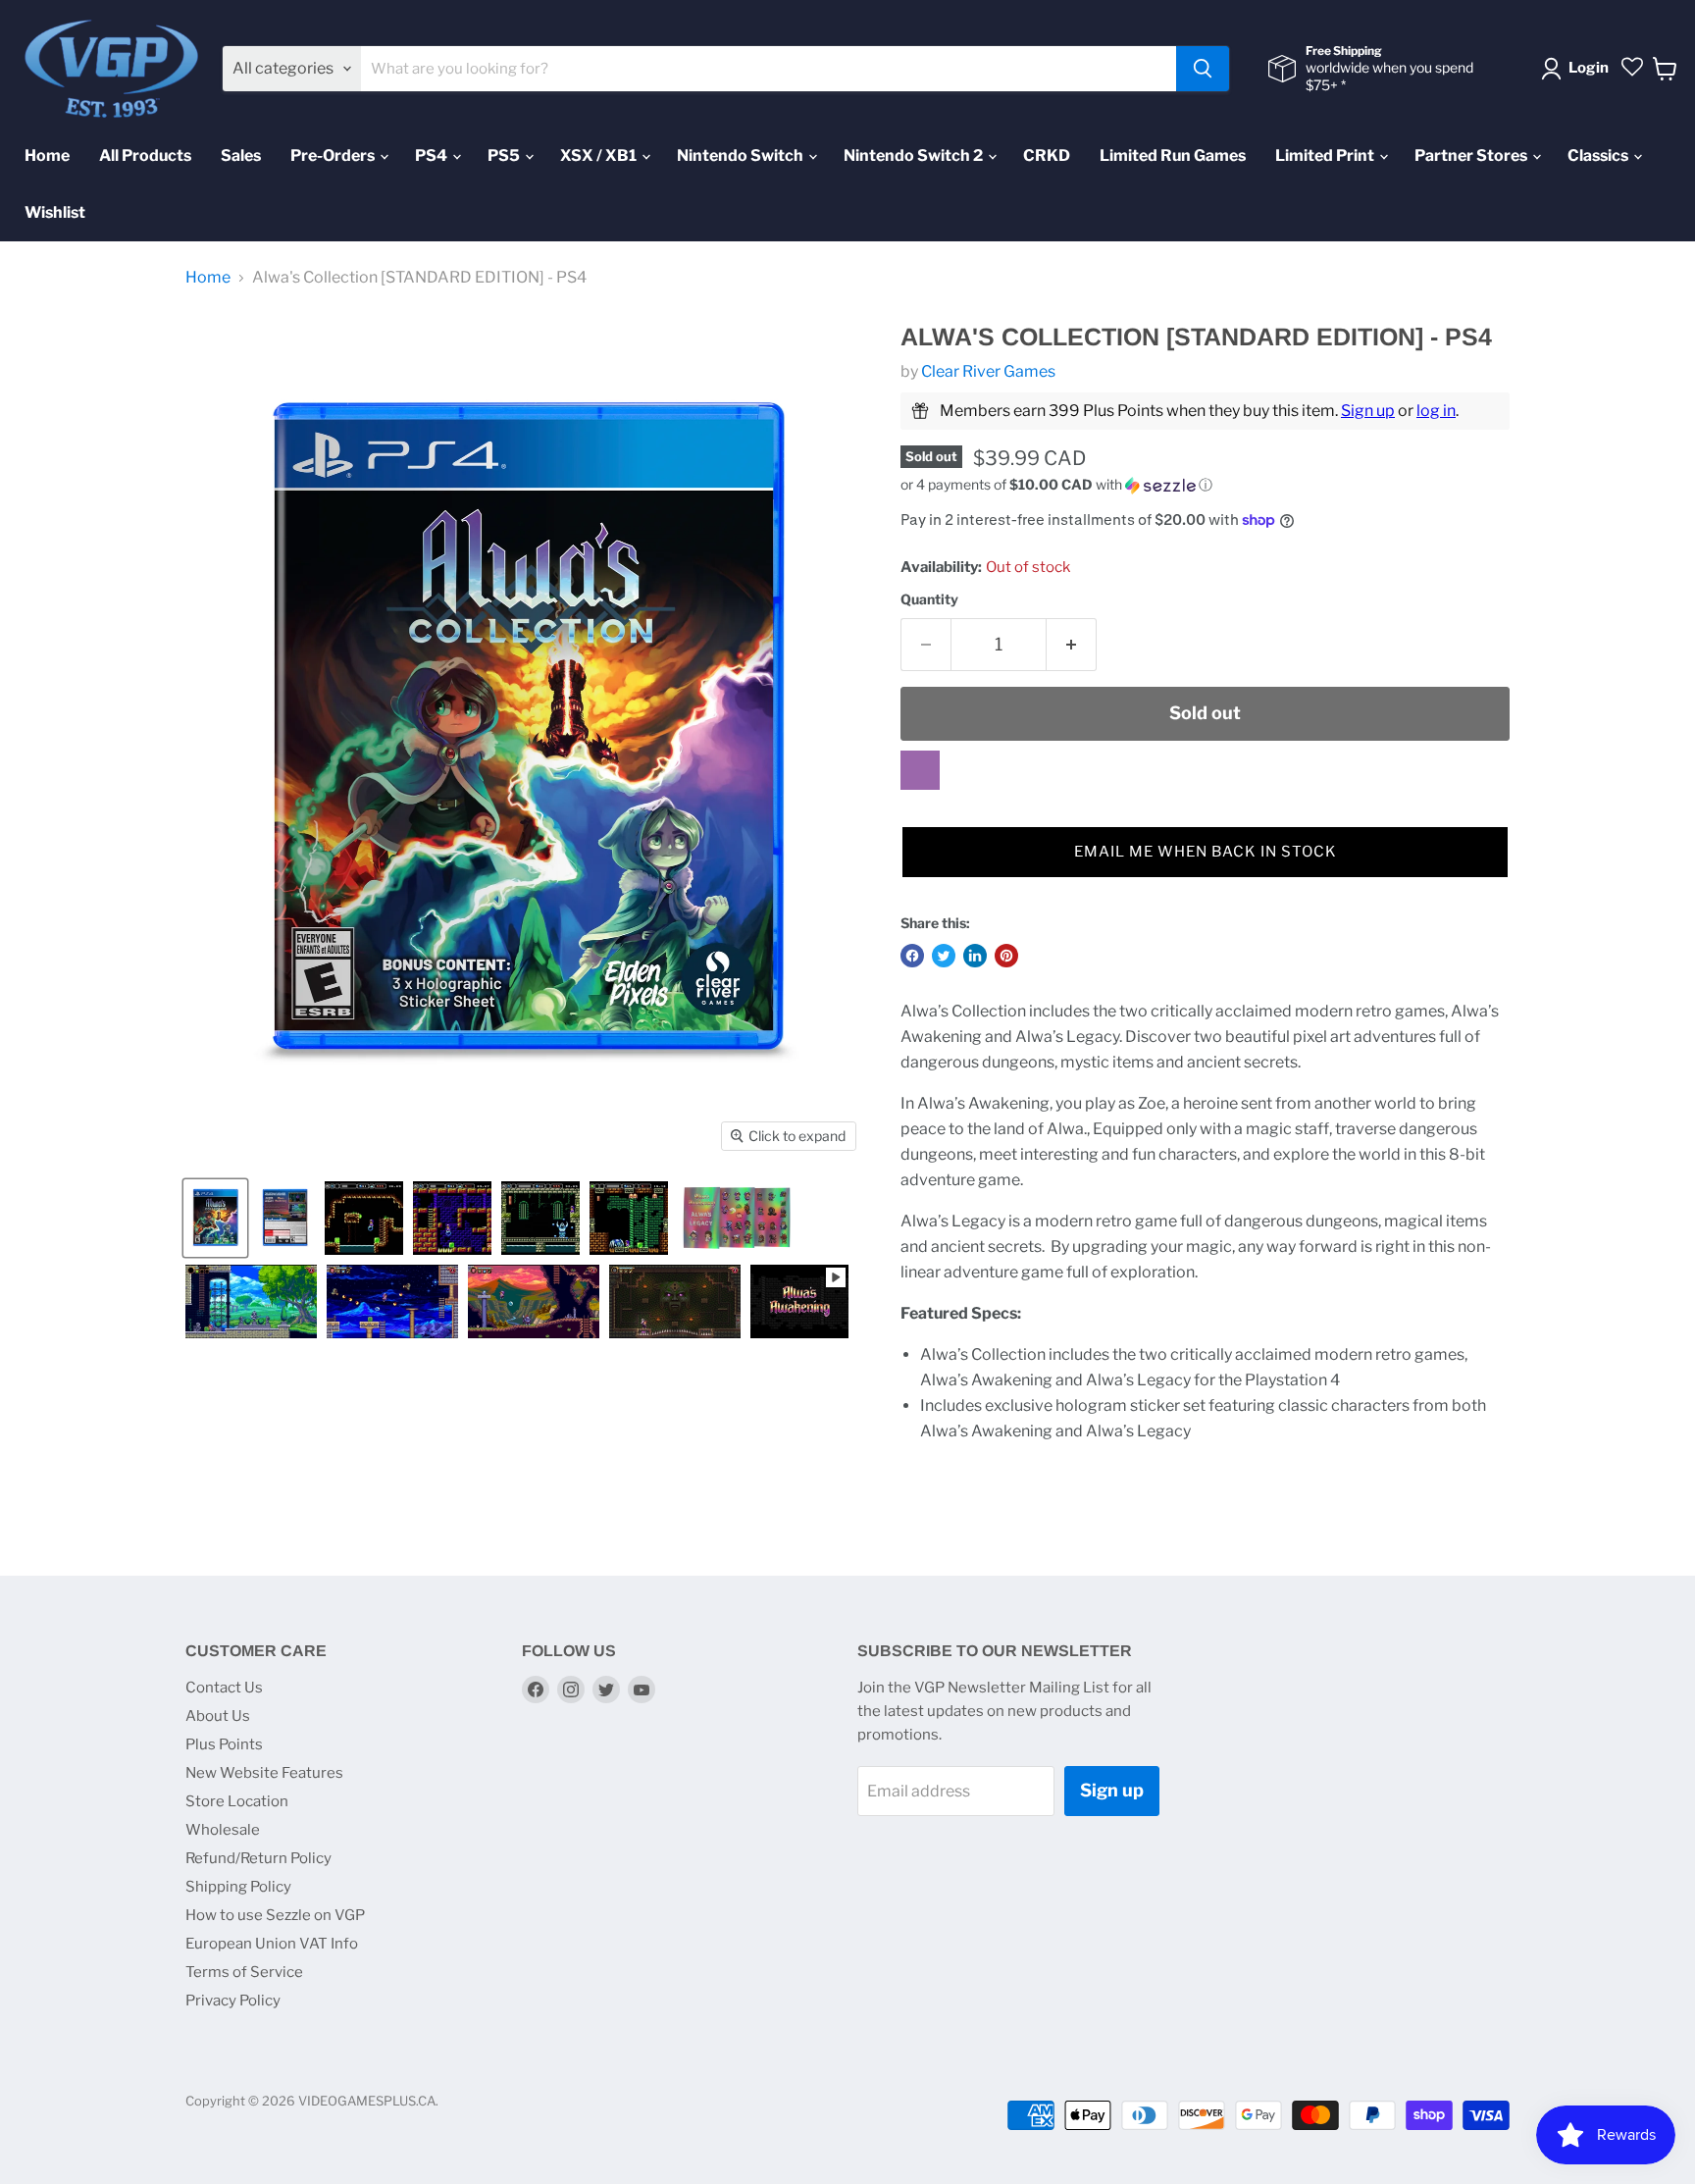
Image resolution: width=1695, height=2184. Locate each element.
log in (1436, 411)
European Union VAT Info (272, 1944)
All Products (145, 156)
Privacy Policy (233, 2001)
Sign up (1368, 411)
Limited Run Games (1173, 156)
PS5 (505, 156)
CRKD (1047, 156)
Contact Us (224, 1688)
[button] (1205, 485)
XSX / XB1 (600, 156)
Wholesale (223, 1830)
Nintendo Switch (742, 156)
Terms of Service (244, 1972)
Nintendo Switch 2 (915, 156)
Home (47, 156)
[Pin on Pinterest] (1006, 956)
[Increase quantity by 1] (1072, 645)
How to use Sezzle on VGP (275, 1915)
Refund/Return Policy (258, 1858)
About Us (218, 1716)
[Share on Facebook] (912, 956)
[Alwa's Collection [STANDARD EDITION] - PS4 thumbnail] (215, 1218)
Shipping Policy (238, 1887)
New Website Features (264, 1773)
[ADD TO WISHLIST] (920, 770)
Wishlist (55, 212)
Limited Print (1326, 156)
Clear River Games (988, 371)
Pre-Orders (334, 156)
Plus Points (224, 1744)
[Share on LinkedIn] (975, 956)
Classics (1599, 156)
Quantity (929, 599)
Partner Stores (1472, 156)
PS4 (433, 156)
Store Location (237, 1801)
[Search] (1203, 69)
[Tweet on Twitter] (944, 956)
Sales (241, 156)
